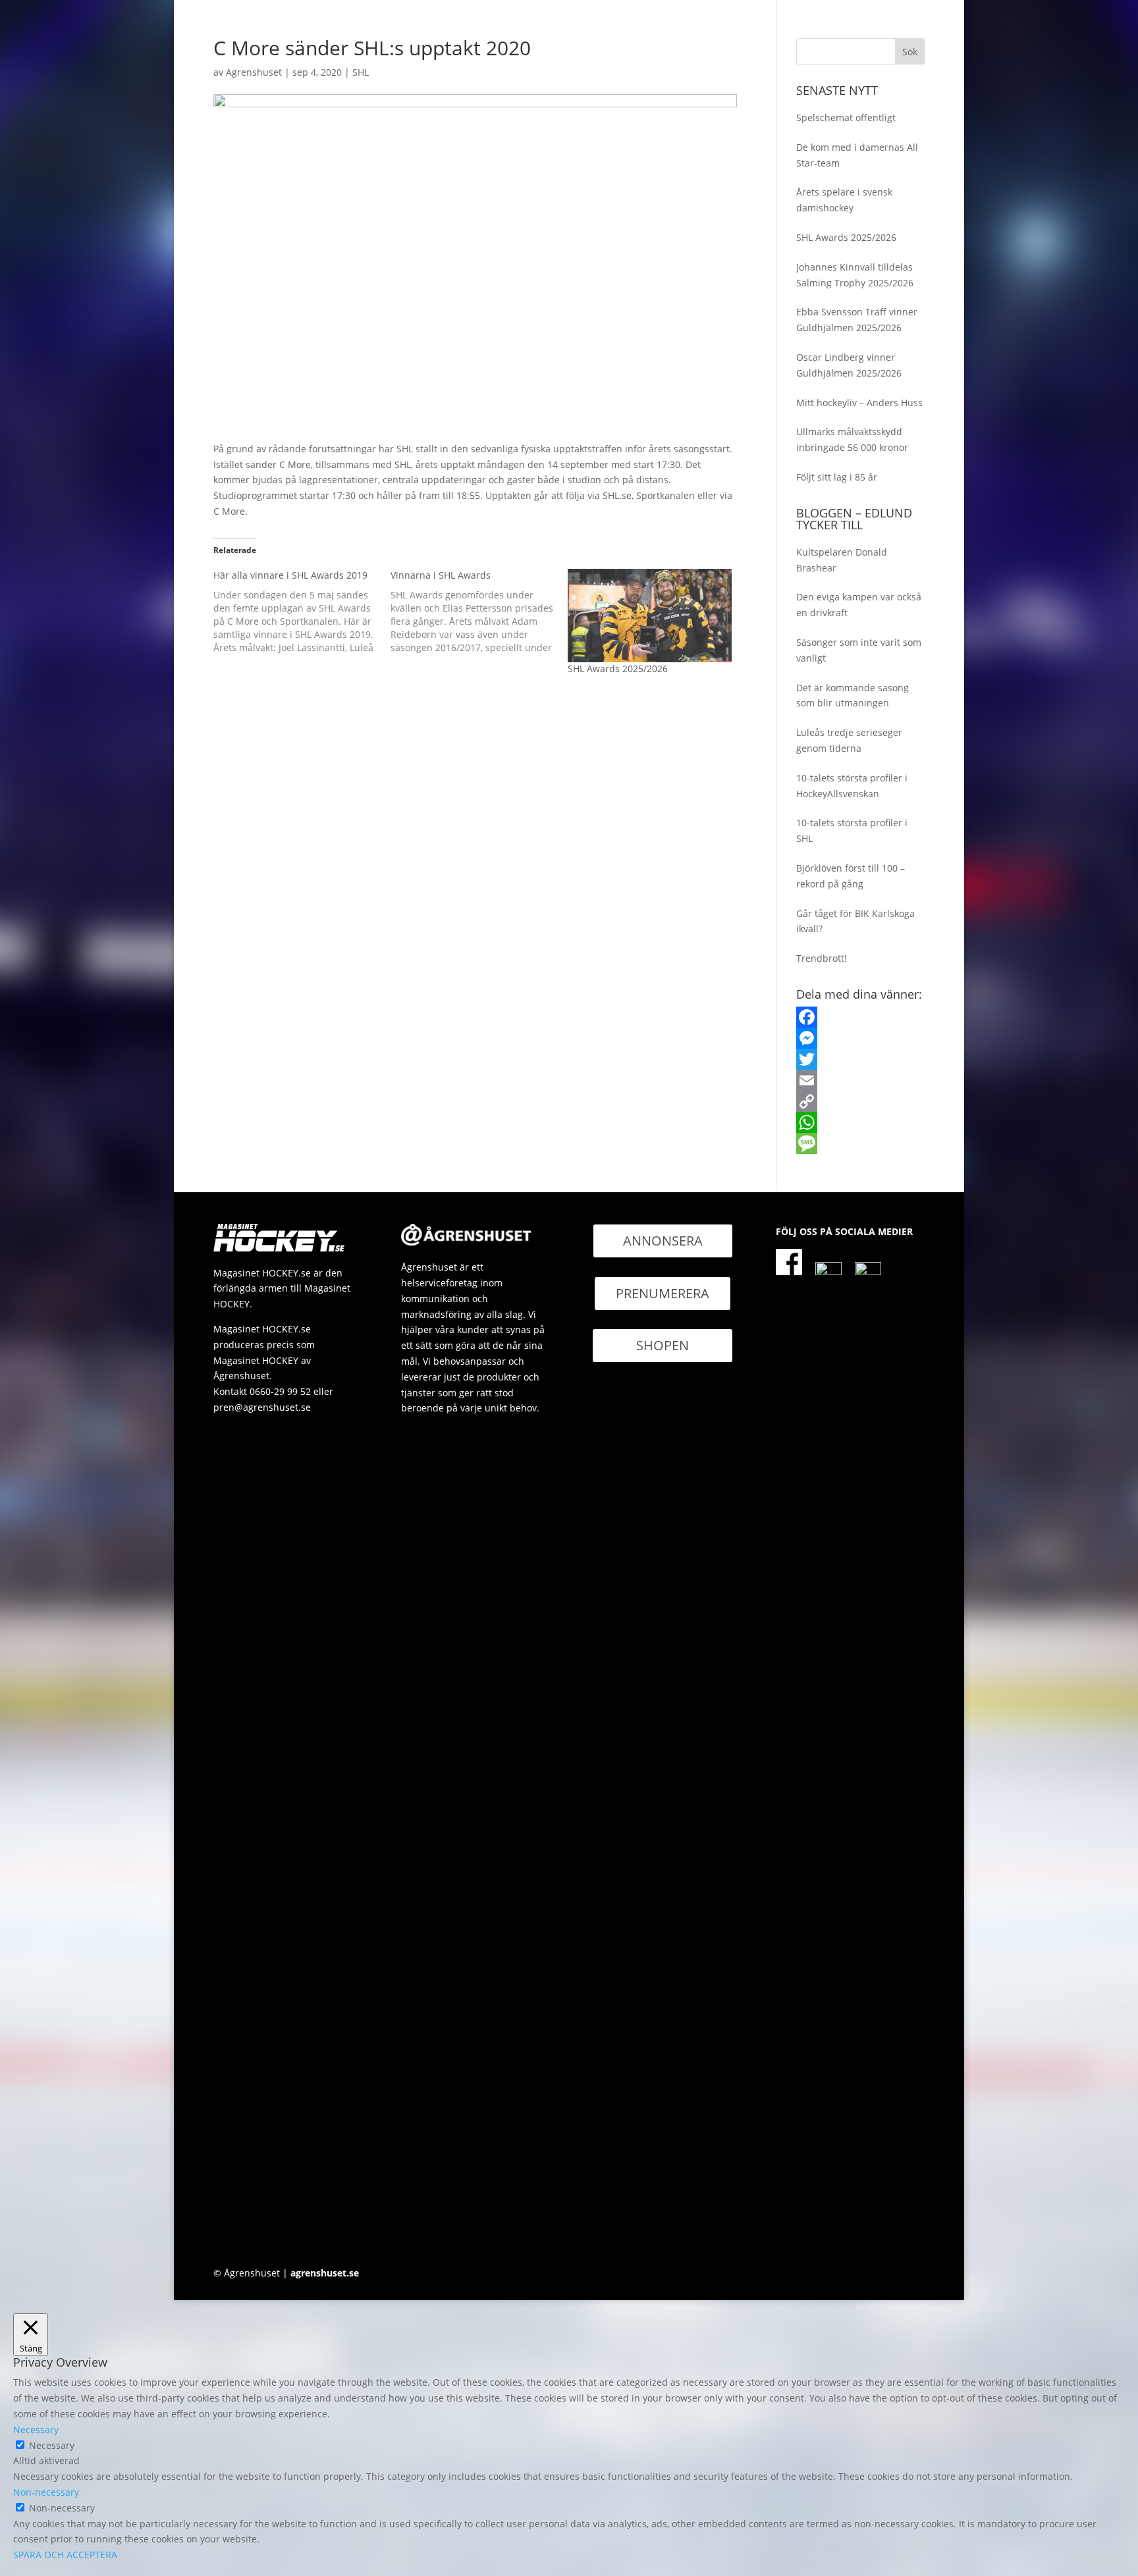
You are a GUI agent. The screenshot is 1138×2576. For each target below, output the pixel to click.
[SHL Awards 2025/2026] (650, 616)
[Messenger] (860, 1038)
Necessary (52, 2445)
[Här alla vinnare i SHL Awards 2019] (302, 612)
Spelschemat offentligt (846, 118)
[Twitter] (860, 1059)
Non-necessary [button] (46, 2492)
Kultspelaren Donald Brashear (842, 560)
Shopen (663, 1345)
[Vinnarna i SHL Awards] (479, 612)
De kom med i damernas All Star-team (857, 155)
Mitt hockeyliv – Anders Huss (859, 403)
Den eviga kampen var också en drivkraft (859, 605)
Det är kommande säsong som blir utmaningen (853, 696)
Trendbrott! (822, 958)
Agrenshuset (254, 72)
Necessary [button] (36, 2430)
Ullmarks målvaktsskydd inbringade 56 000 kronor (852, 439)
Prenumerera (663, 1293)
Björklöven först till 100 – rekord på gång (851, 876)
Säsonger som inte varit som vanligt (859, 650)
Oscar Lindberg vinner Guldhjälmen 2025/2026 (849, 365)
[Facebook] (860, 1017)
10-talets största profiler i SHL (852, 830)
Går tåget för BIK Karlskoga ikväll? (855, 921)
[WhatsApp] (860, 1122)
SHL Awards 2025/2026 (618, 669)
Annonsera (663, 1241)
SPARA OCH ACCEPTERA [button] (65, 2555)
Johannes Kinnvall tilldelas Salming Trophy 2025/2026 (855, 275)
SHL (361, 72)
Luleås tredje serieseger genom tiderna (849, 740)
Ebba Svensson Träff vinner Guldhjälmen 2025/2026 (857, 320)
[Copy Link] (860, 1101)
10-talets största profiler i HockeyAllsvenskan (852, 786)
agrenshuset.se (325, 2273)
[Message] (860, 1143)
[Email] (860, 1080)
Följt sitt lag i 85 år (837, 477)
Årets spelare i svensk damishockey (844, 200)
